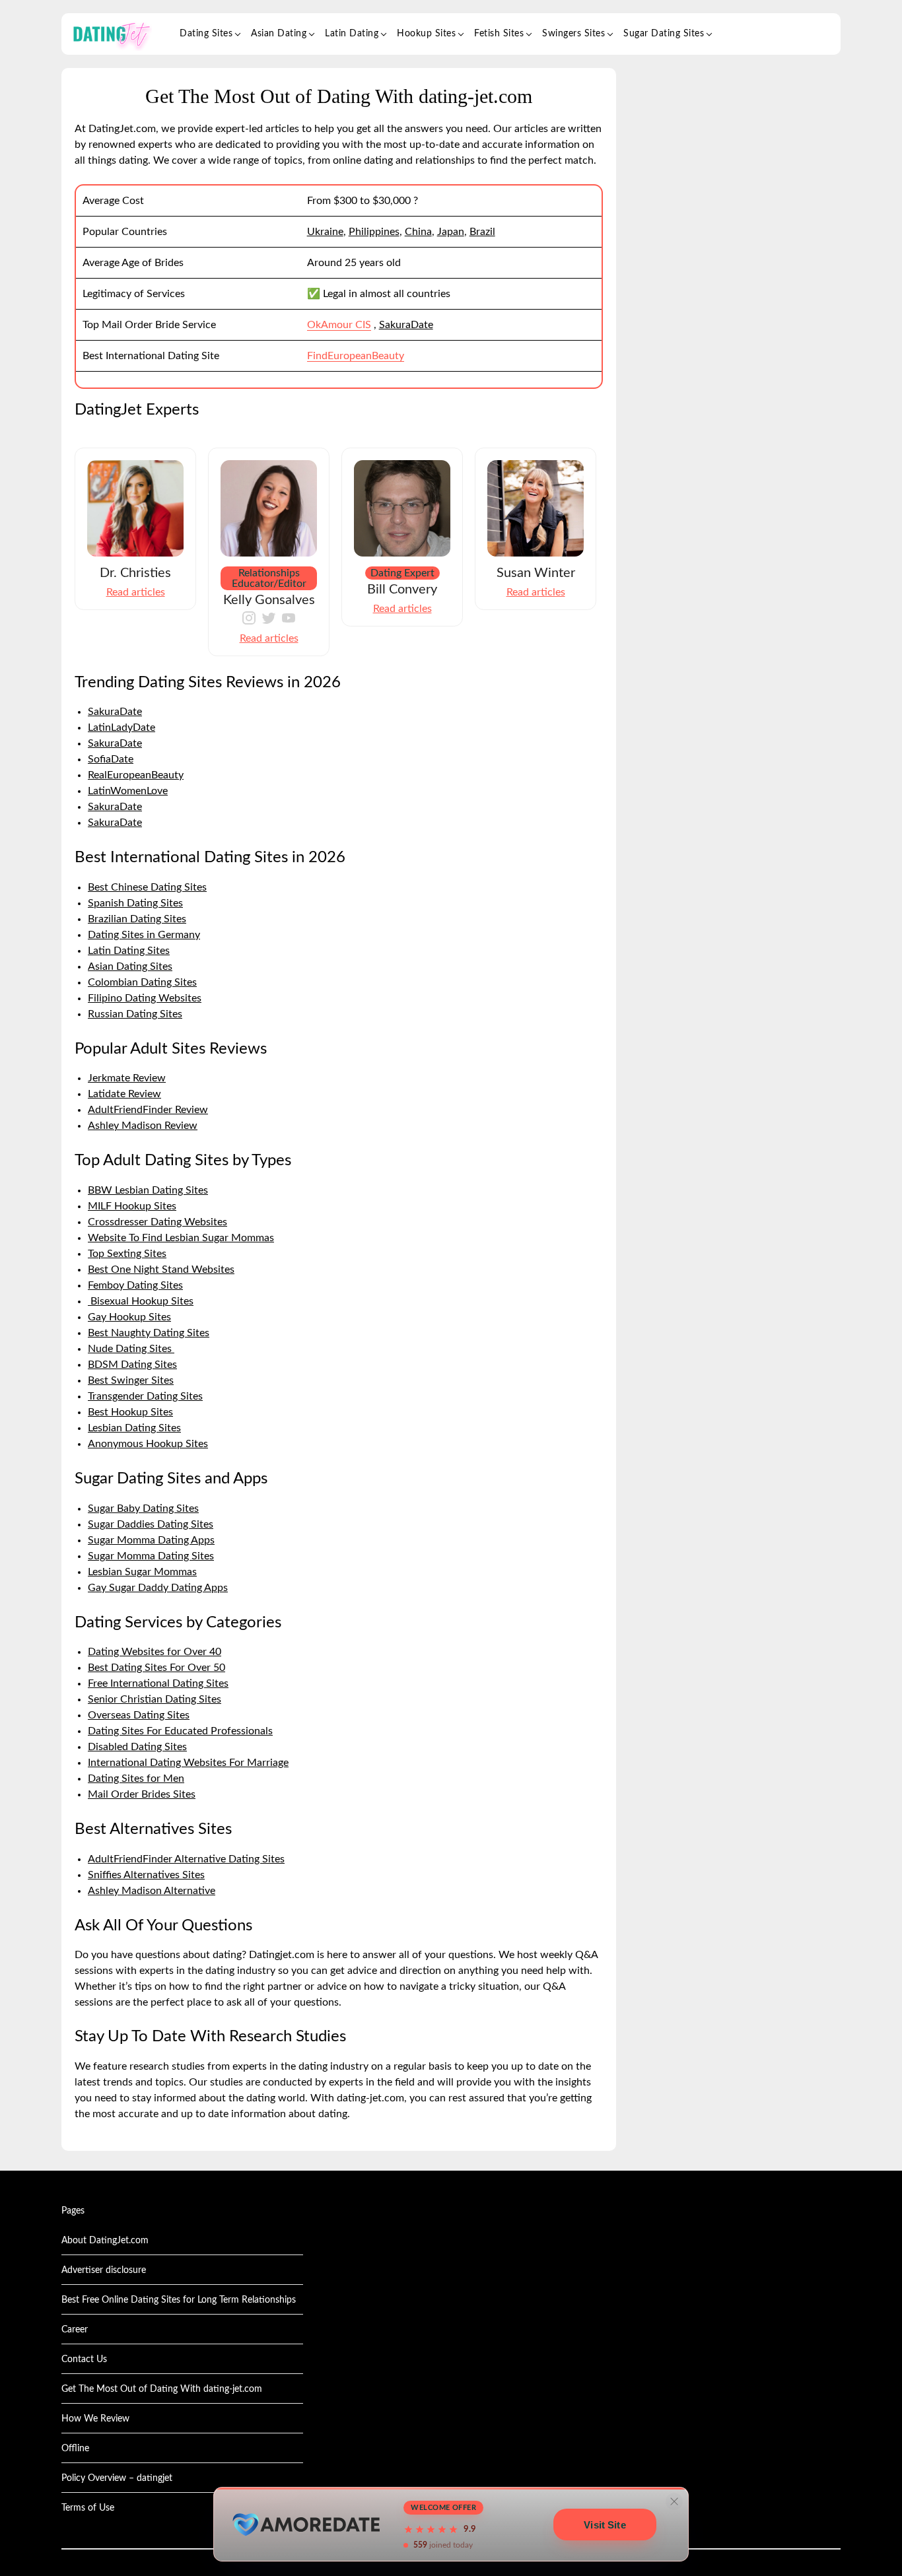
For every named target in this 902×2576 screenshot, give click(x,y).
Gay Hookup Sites (129, 1317)
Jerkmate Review (127, 1078)
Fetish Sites (499, 34)
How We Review (95, 2419)
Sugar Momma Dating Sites (151, 1556)
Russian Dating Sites (135, 1014)
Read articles (136, 592)
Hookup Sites (426, 34)
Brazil (482, 232)
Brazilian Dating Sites (137, 919)
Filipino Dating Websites (145, 998)
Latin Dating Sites (129, 951)
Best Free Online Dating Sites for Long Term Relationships (179, 2300)
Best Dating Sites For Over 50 (156, 1668)
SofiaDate (111, 759)
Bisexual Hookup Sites (141, 1301)
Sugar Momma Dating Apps (151, 1540)
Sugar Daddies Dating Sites (151, 1524)
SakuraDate (406, 325)
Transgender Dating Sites (145, 1396)
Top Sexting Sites (127, 1254)
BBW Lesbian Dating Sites (148, 1190)
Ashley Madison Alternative (152, 1891)
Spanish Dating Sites (135, 903)
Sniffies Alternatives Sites (146, 1875)
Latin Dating (352, 34)
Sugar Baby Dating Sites (143, 1508)
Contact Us (84, 2359)
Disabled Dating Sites (137, 1747)
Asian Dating (279, 34)
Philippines (374, 232)
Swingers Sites (573, 34)
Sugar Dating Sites (664, 34)
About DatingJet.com (105, 2241)
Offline (75, 2449)
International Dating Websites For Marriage (188, 1763)
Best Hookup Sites (130, 1412)
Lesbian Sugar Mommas (142, 1572)
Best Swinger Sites (131, 1380)
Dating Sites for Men (136, 1779)
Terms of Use (88, 2508)
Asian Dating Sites (130, 966)
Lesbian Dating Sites (134, 1428)
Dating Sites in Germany (144, 935)
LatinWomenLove (128, 791)
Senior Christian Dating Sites (155, 1699)
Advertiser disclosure (104, 2270)
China (418, 232)
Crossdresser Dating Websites (157, 1222)
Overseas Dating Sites (139, 1715)
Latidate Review (124, 1094)
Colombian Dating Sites (142, 982)
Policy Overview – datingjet (117, 2478)
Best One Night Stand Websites (161, 1270)
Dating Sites (206, 34)
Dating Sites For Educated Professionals (180, 1731)
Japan (451, 232)
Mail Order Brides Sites (142, 1794)
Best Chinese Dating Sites (147, 887)
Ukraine (325, 232)
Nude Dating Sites (131, 1349)
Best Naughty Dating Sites (149, 1333)
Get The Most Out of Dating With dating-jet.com (162, 2389)
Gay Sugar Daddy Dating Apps (158, 1588)
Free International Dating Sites (158, 1683)
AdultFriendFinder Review (148, 1110)
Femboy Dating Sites (135, 1285)
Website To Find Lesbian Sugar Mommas (181, 1238)
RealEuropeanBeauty (136, 775)
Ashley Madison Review (143, 1126)
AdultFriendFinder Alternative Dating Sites (186, 1859)
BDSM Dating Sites (132, 1365)
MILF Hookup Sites (132, 1206)
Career (75, 2330)
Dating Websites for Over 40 (155, 1652)
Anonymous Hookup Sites (148, 1444)
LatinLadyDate (121, 728)
